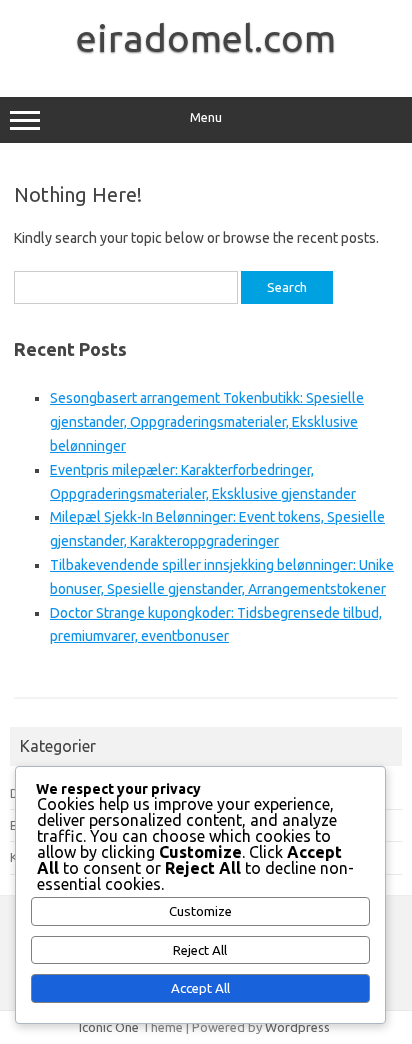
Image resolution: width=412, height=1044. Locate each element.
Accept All (200, 988)
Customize (200, 911)
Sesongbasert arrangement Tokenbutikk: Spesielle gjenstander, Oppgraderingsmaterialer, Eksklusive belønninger (207, 422)
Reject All (200, 950)
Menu (206, 117)
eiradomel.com (206, 38)
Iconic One (109, 1027)
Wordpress (297, 1027)
